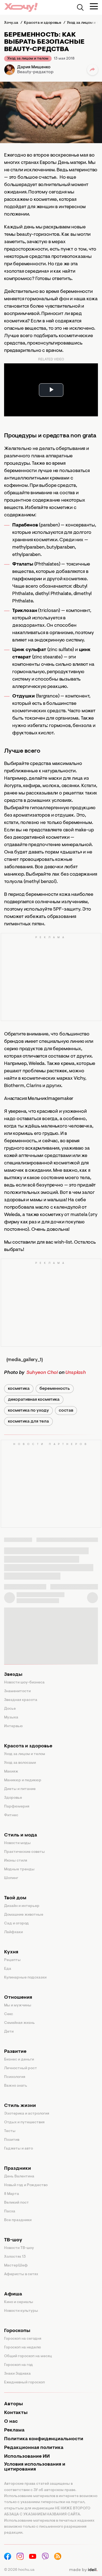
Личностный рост (21, 2068)
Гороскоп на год (18, 2365)
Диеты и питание (20, 1789)
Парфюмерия (17, 1807)
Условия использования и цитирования (35, 2467)
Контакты (16, 2413)
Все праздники (18, 2220)
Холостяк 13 (15, 2257)
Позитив (12, 2140)
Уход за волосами (20, 1763)
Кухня (11, 1952)
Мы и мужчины (18, 2006)
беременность (55, 1389)
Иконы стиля (16, 1861)
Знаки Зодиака (17, 2374)
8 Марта (12, 2194)
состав (66, 1411)
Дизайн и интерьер (22, 1906)
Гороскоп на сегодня (23, 2339)
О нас (11, 2422)
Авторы (13, 2404)
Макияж (11, 1772)
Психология (15, 2077)
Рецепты (12, 1960)
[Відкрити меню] (94, 6)
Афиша (13, 2294)
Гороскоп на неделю (23, 2348)
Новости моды (17, 1843)
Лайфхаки (13, 1932)
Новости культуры (21, 2311)
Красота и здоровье (28, 1746)
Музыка (11, 1718)
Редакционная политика (34, 2448)
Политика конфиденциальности (44, 2439)
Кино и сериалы (19, 2302)
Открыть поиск (80, 7)
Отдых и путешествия (24, 2122)
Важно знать (16, 2086)
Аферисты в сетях (21, 2274)
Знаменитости (17, 1691)
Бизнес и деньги (19, 2060)
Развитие (15, 2052)
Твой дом (15, 1898)
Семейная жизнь (19, 2023)
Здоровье (13, 1798)
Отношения (18, 1998)
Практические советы (24, 1852)
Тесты (10, 2131)
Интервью (13, 1726)
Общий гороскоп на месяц (28, 2356)
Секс (9, 2014)
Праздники (18, 2169)
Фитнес (11, 1815)
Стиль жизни (20, 2106)
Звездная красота (21, 1700)
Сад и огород (16, 1924)
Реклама (14, 2430)
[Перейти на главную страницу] (21, 7)
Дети (9, 2032)
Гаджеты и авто (18, 2149)
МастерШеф (16, 2266)
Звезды (13, 1675)
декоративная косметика (34, 1400)
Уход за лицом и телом (28, 59)
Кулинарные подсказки (25, 1978)
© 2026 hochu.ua (19, 2570)
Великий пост (16, 2203)
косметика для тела (28, 1421)
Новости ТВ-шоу (19, 2248)
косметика (19, 1389)
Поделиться (92, 70)
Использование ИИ (27, 2457)
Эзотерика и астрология (27, 2114)
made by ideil (83, 2570)
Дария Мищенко (34, 67)
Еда (8, 1969)
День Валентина (19, 2177)
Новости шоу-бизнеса (24, 1683)
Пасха (10, 2212)
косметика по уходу (28, 1411)
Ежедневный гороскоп (24, 2383)
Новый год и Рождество (26, 2185)
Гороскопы (17, 2331)
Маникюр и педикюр (23, 1780)
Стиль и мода (21, 1835)
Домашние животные (24, 1915)
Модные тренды (19, 1870)
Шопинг (11, 1878)
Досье (10, 1709)
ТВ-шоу (13, 2240)
